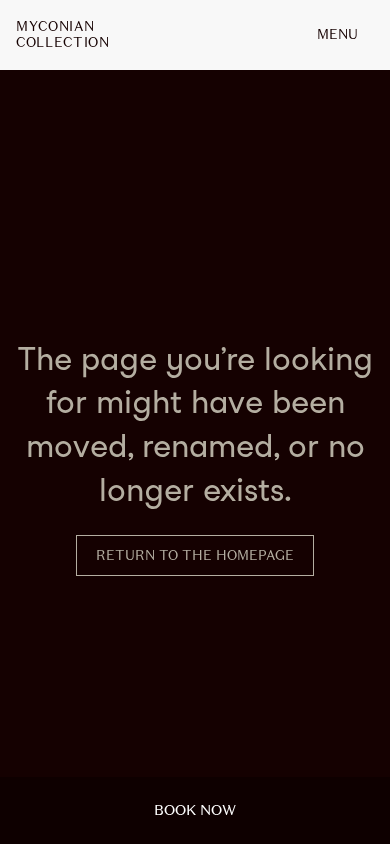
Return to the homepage (195, 555)
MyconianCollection (63, 35)
